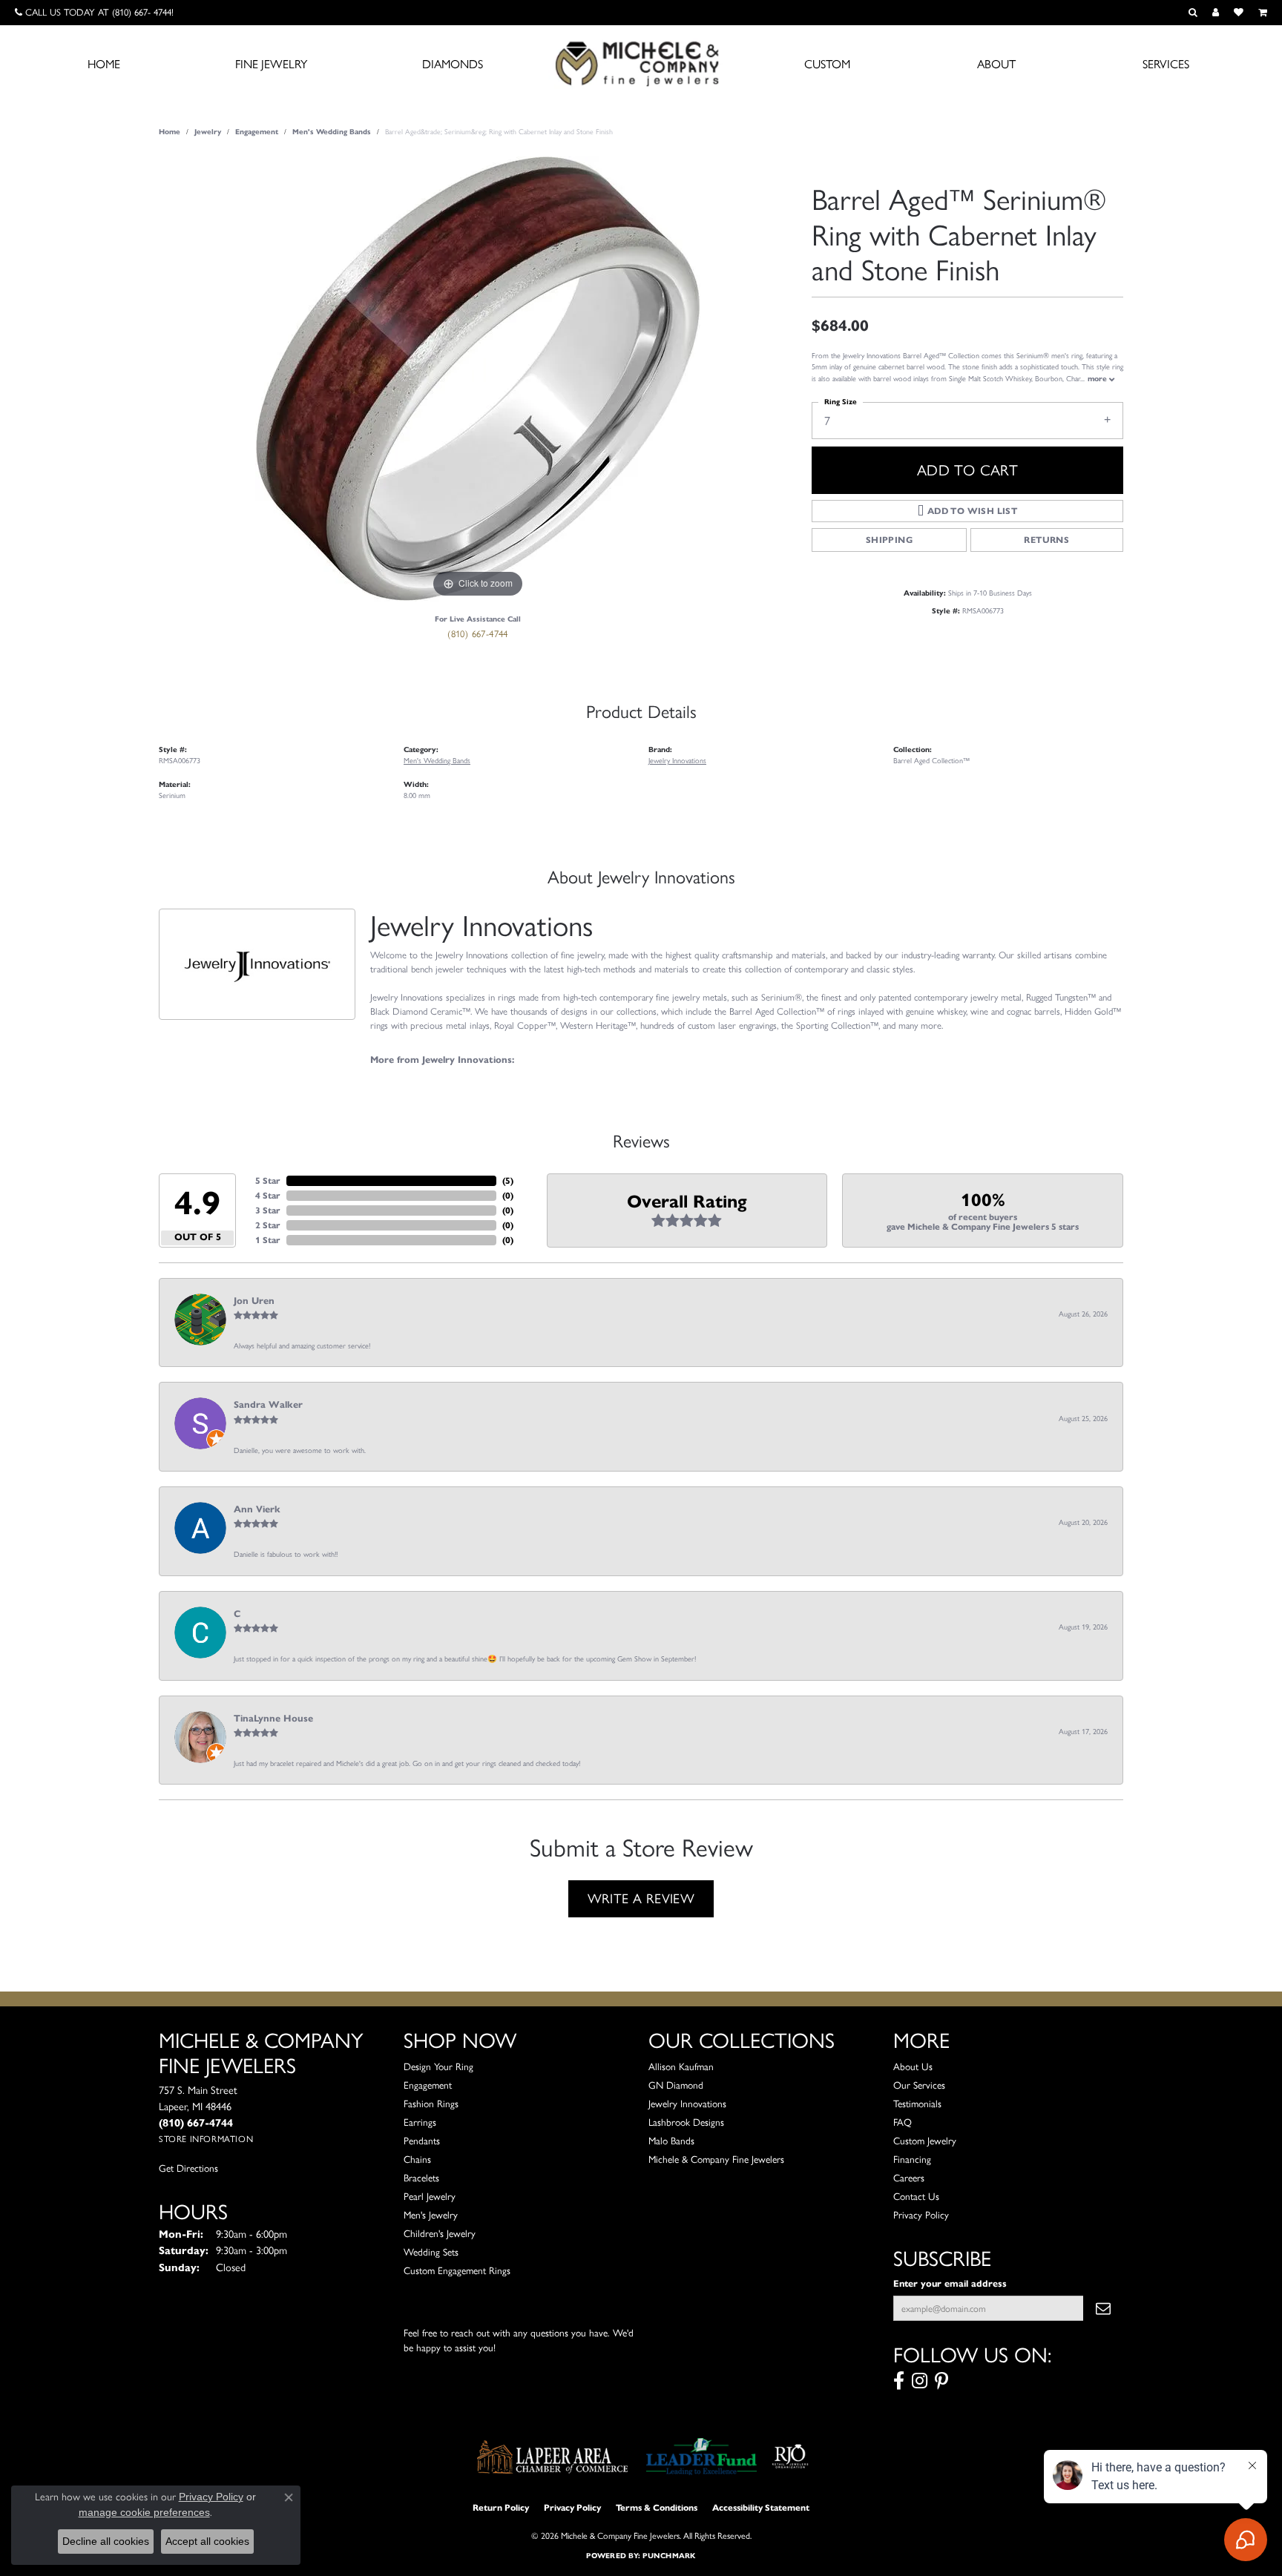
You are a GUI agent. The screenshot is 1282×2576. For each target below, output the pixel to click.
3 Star (268, 1210)
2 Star (268, 1225)
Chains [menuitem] (417, 2159)
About (996, 64)
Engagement (257, 132)
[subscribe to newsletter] (1103, 2308)
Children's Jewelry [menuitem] (440, 2233)
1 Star (268, 1240)
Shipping (889, 540)
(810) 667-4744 (478, 634)
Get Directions (188, 2168)
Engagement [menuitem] (428, 2085)
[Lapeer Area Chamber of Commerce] (553, 2457)
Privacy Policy (921, 2215)
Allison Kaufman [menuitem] (681, 2066)
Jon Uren (254, 1301)
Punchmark (669, 2556)
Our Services (919, 2085)
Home (104, 64)
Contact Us (916, 2196)
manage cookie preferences (144, 2512)
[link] (94, 13)
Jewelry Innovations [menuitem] (687, 2104)
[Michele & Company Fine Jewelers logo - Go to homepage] (641, 63)
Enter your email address (950, 2283)
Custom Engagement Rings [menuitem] (457, 2270)
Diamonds (453, 64)
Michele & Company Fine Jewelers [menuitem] (716, 2159)
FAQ (903, 2122)
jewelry (208, 132)
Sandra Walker (268, 1405)
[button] (1193, 13)
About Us (913, 2066)
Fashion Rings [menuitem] (431, 2104)
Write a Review (641, 1899)
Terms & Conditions (657, 2507)
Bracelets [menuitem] (421, 2178)
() (508, 1180)
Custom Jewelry (925, 2141)
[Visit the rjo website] (790, 2457)
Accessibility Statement (761, 2507)
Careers (909, 2178)
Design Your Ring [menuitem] (438, 2066)
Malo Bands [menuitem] (671, 2141)
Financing (912, 2159)
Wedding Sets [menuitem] (431, 2252)
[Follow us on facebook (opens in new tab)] (899, 2381)
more (1098, 379)
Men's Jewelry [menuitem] (431, 2215)
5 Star (268, 1180)
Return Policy (501, 2507)
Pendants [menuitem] (422, 2141)
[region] (478, 379)
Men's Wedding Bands (332, 132)
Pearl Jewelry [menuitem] (430, 2196)
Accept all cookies (207, 2541)
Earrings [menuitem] (420, 2122)
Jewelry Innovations (677, 761)
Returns (1046, 540)
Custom (827, 64)
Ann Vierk (257, 1509)
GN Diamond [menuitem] (676, 2085)
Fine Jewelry (271, 64)
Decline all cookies (106, 2541)
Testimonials (917, 2104)
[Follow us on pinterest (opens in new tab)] (941, 2381)
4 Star (268, 1195)
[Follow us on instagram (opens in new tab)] (920, 2381)
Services (1166, 64)
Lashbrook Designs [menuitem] (686, 2122)
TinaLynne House (273, 1719)
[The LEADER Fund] (701, 2457)
